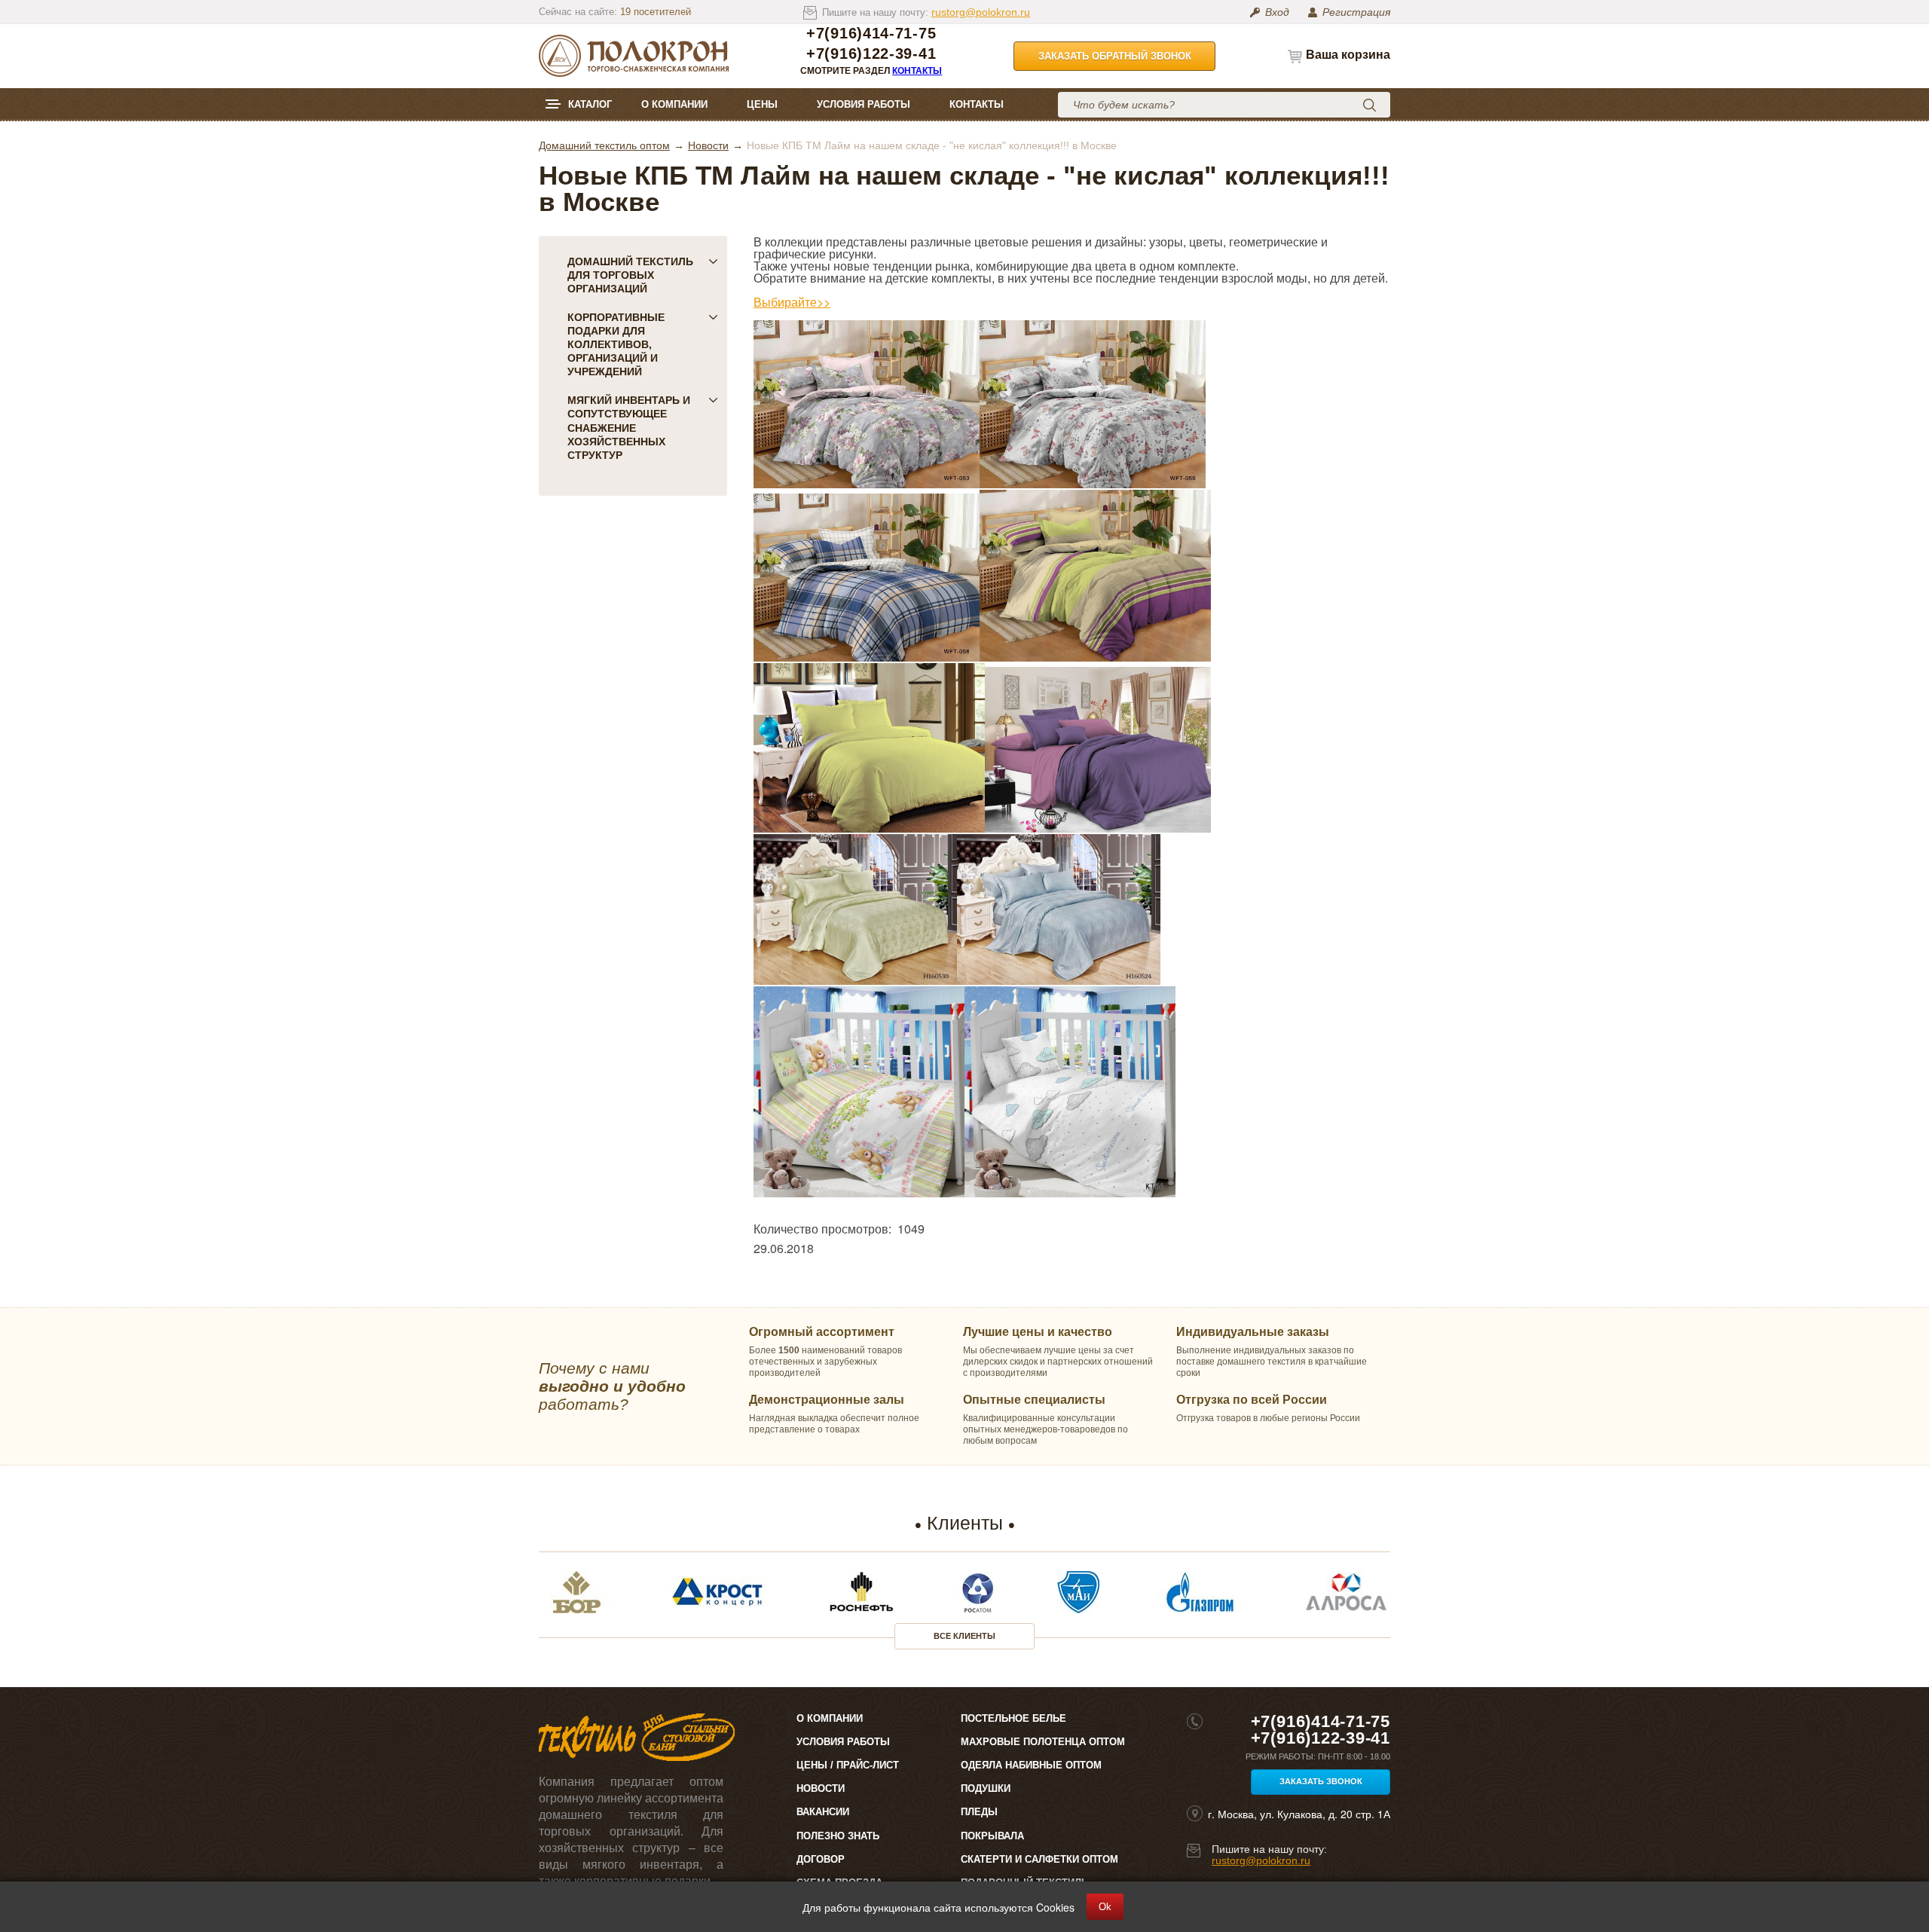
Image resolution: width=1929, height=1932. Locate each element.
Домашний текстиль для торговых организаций (630, 275)
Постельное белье (1013, 1718)
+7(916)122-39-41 (871, 54)
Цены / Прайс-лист (848, 1765)
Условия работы (864, 104)
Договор (821, 1859)
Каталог (590, 104)
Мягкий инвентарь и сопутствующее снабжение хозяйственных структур (629, 427)
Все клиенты (964, 1636)
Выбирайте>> (792, 302)
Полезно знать (838, 1836)
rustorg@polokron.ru (981, 12)
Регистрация (1356, 12)
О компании (674, 104)
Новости (708, 145)
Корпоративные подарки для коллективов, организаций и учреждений (616, 344)
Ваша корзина (1348, 55)
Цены (762, 104)
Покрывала (992, 1836)
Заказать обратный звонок (1115, 56)
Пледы (979, 1812)
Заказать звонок (1321, 1781)
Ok (1105, 1907)
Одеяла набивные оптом (1031, 1765)
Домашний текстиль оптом (604, 145)
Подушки (986, 1788)
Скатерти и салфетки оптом (1039, 1859)
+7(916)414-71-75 (871, 34)
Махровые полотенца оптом (1043, 1742)
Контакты (917, 71)
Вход (1277, 12)
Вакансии (823, 1812)
